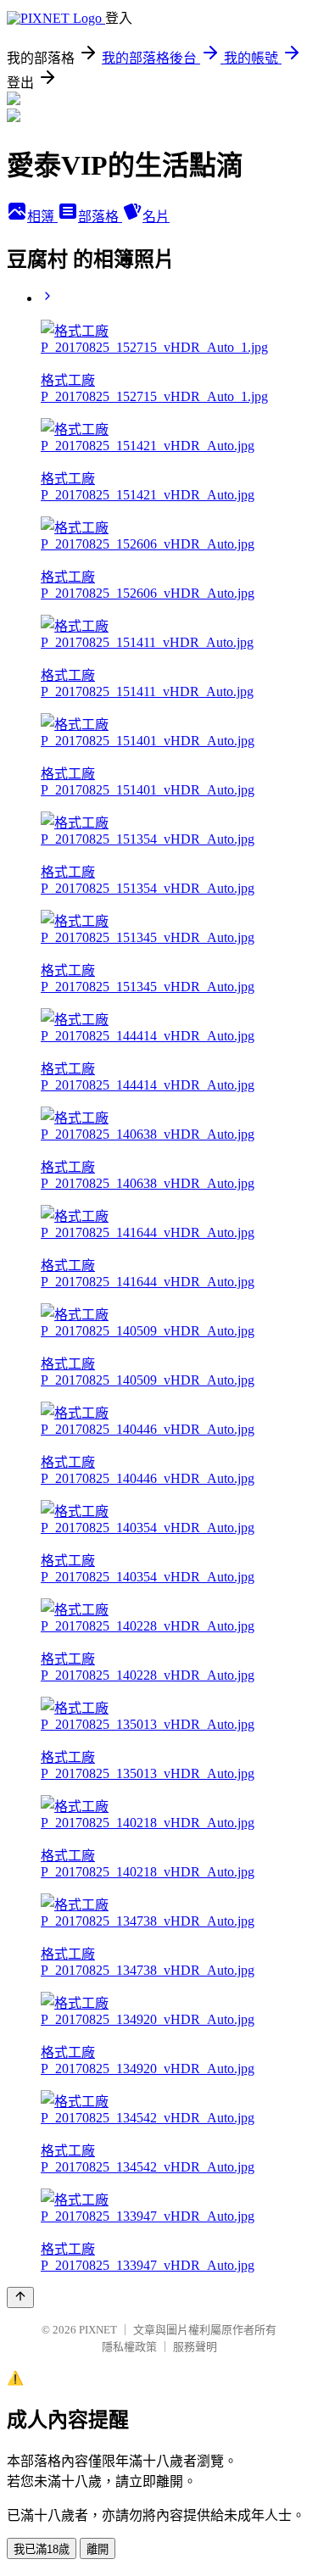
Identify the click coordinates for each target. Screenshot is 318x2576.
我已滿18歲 (42, 2549)
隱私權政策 (129, 2347)
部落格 (100, 217)
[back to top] (20, 2297)
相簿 (42, 217)
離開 (98, 2549)
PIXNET (98, 2330)
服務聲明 (195, 2347)
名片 (156, 217)
